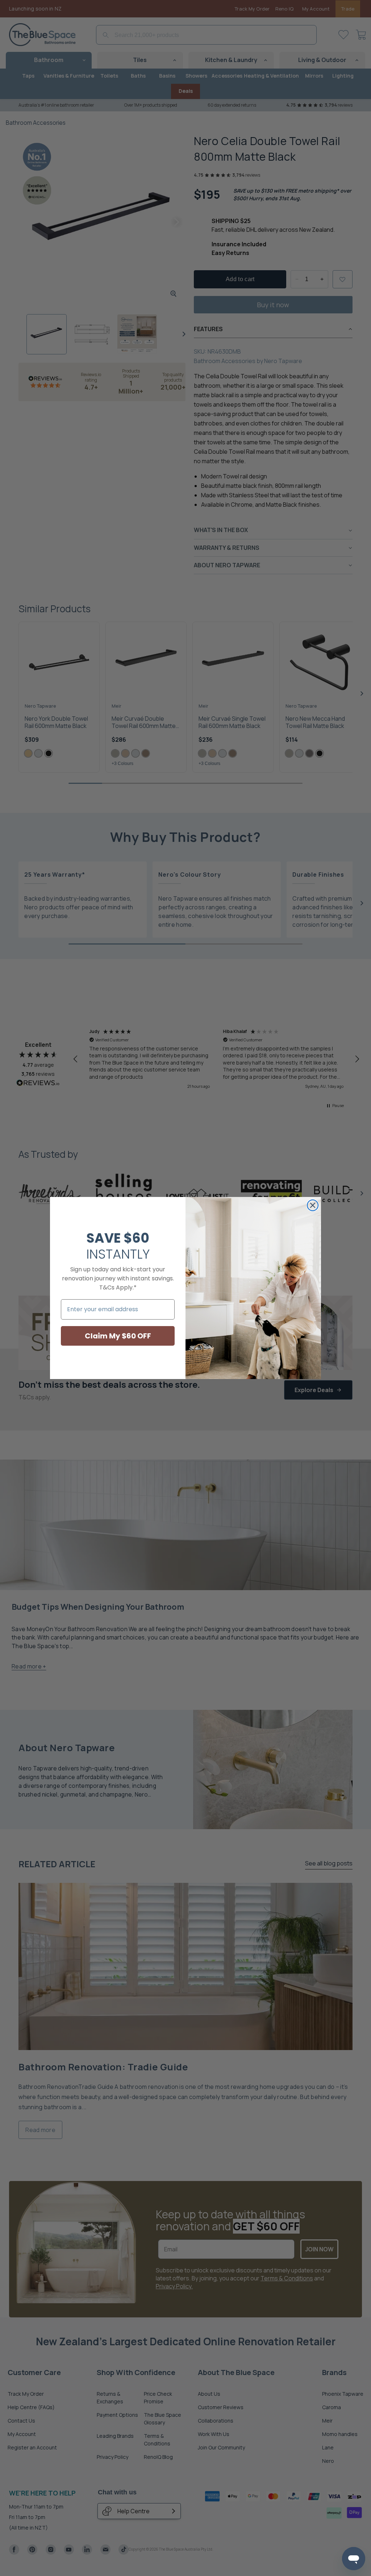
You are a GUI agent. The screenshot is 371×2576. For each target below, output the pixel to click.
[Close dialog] (313, 1205)
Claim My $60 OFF (118, 1336)
